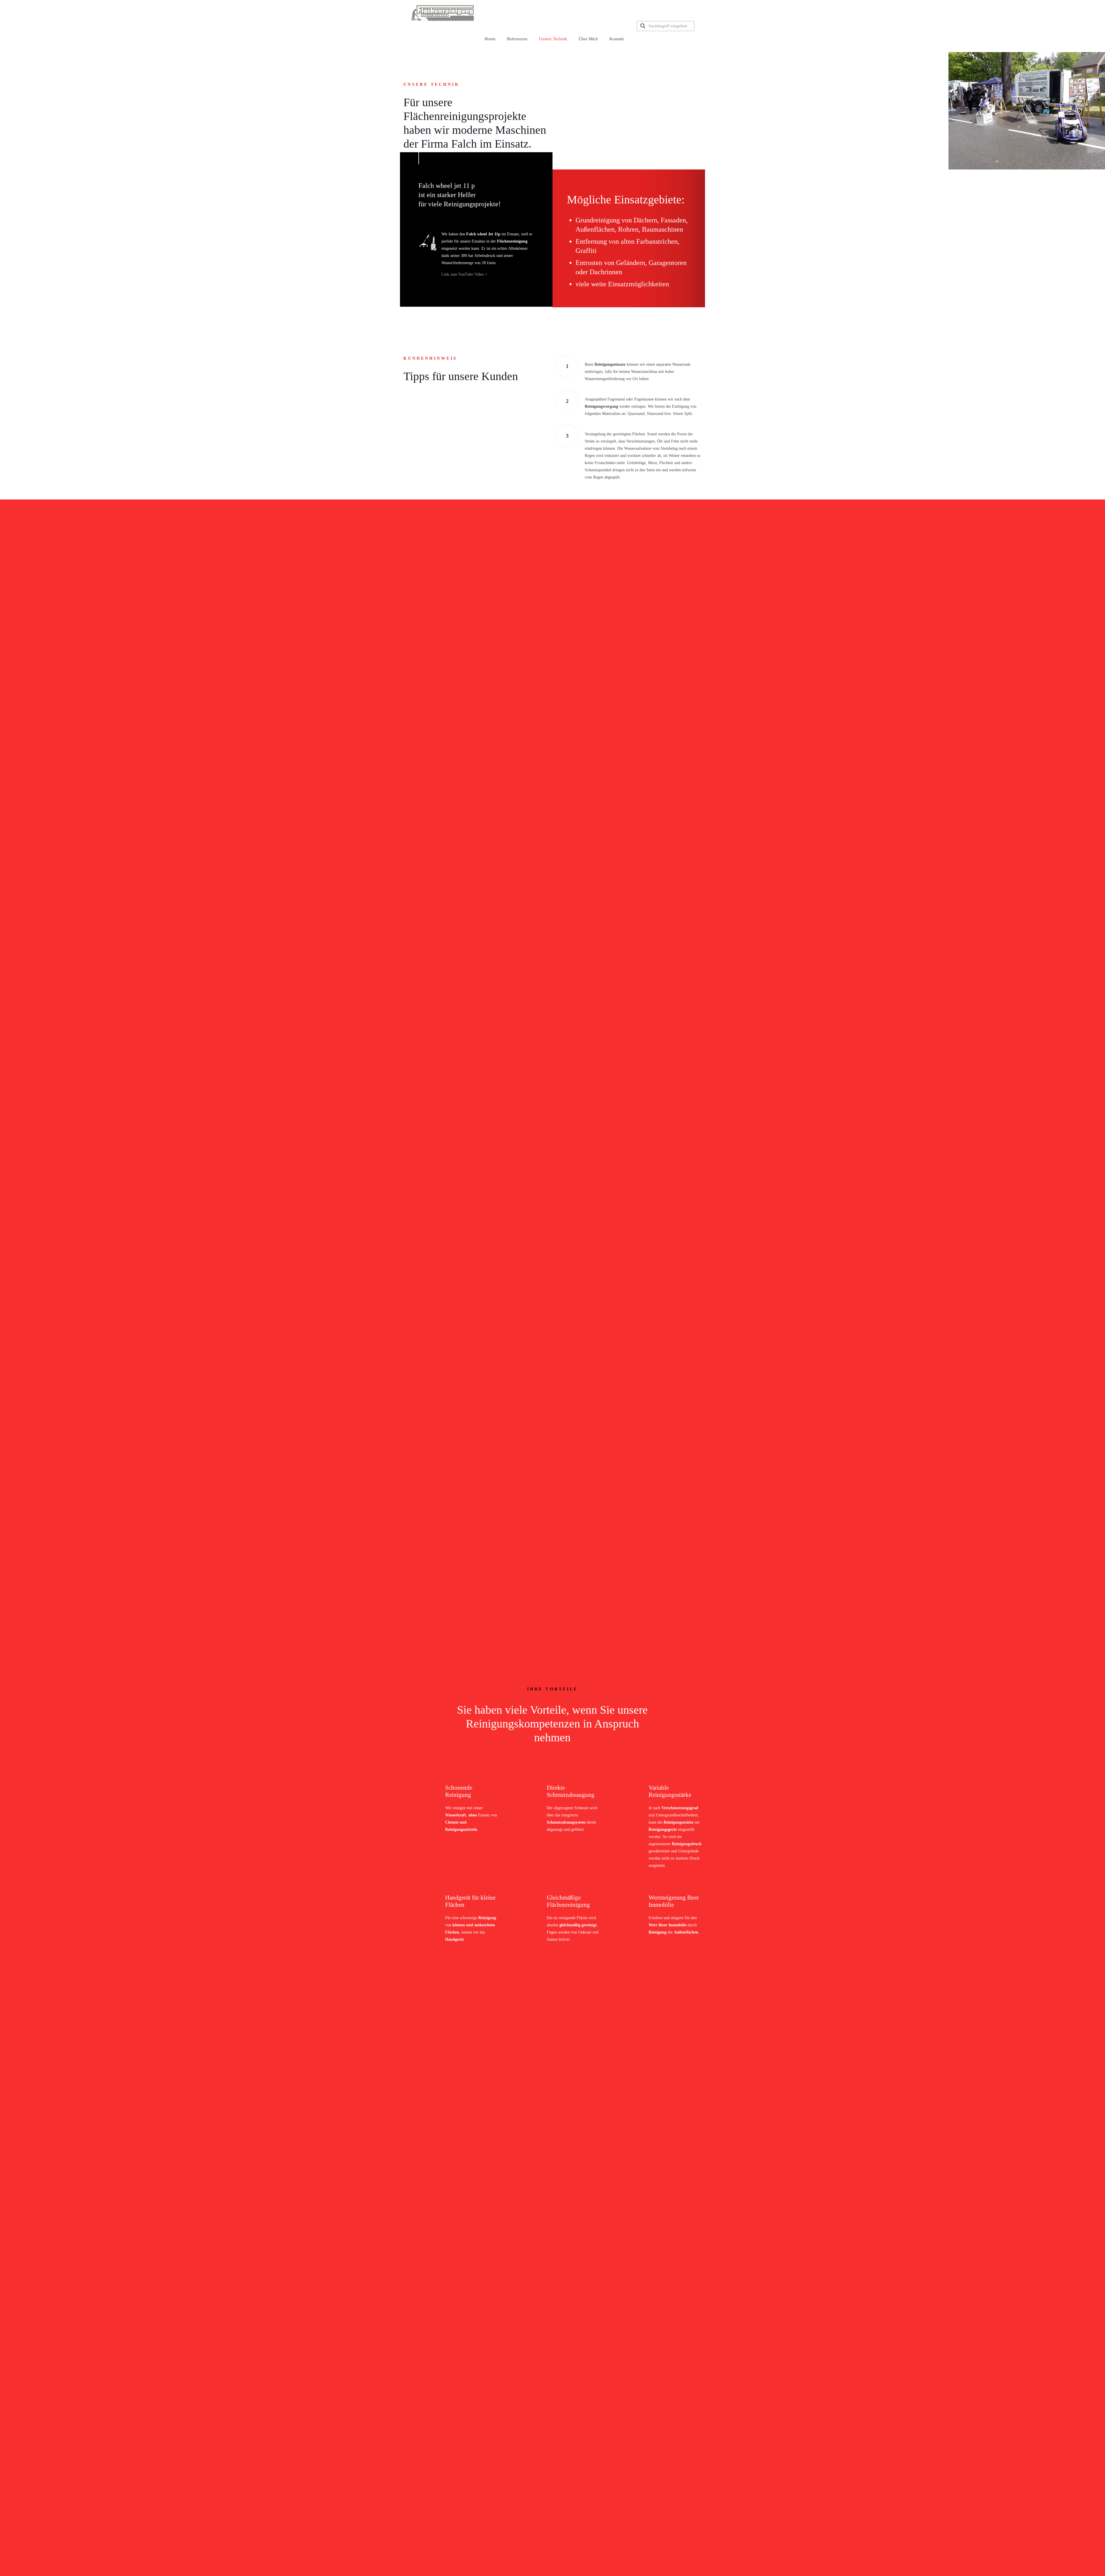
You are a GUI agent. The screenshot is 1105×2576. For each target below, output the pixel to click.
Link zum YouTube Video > (464, 274)
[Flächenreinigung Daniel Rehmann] (442, 13)
